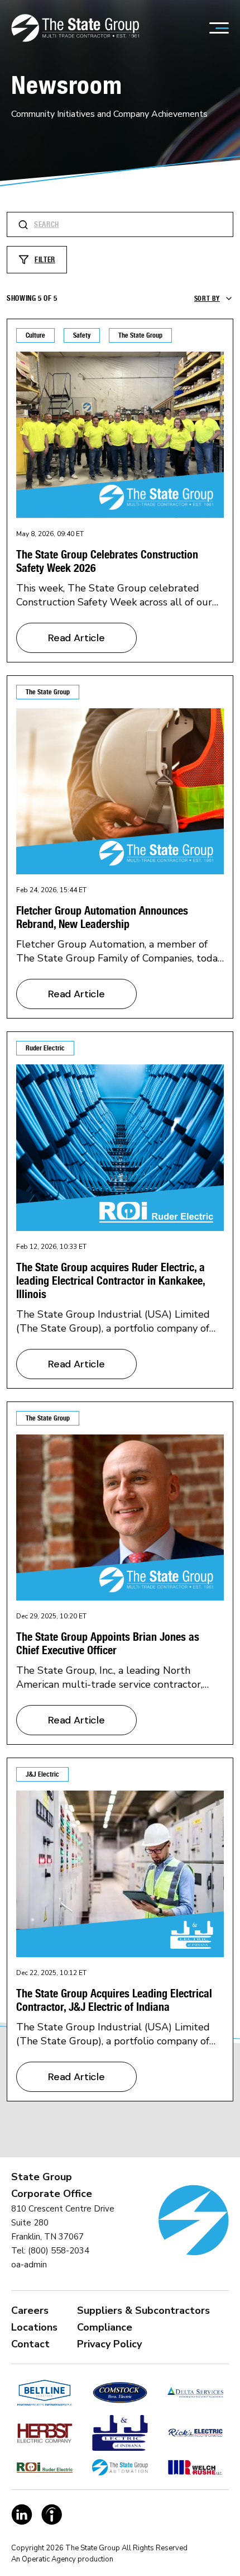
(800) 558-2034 (59, 2251)
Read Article (76, 638)
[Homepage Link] (75, 28)
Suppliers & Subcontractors (143, 2310)
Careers (30, 2310)
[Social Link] (22, 2515)
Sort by (207, 298)
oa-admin (29, 2265)
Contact (30, 2344)
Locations (34, 2327)
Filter (45, 260)
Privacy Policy (109, 2344)
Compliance (105, 2327)
